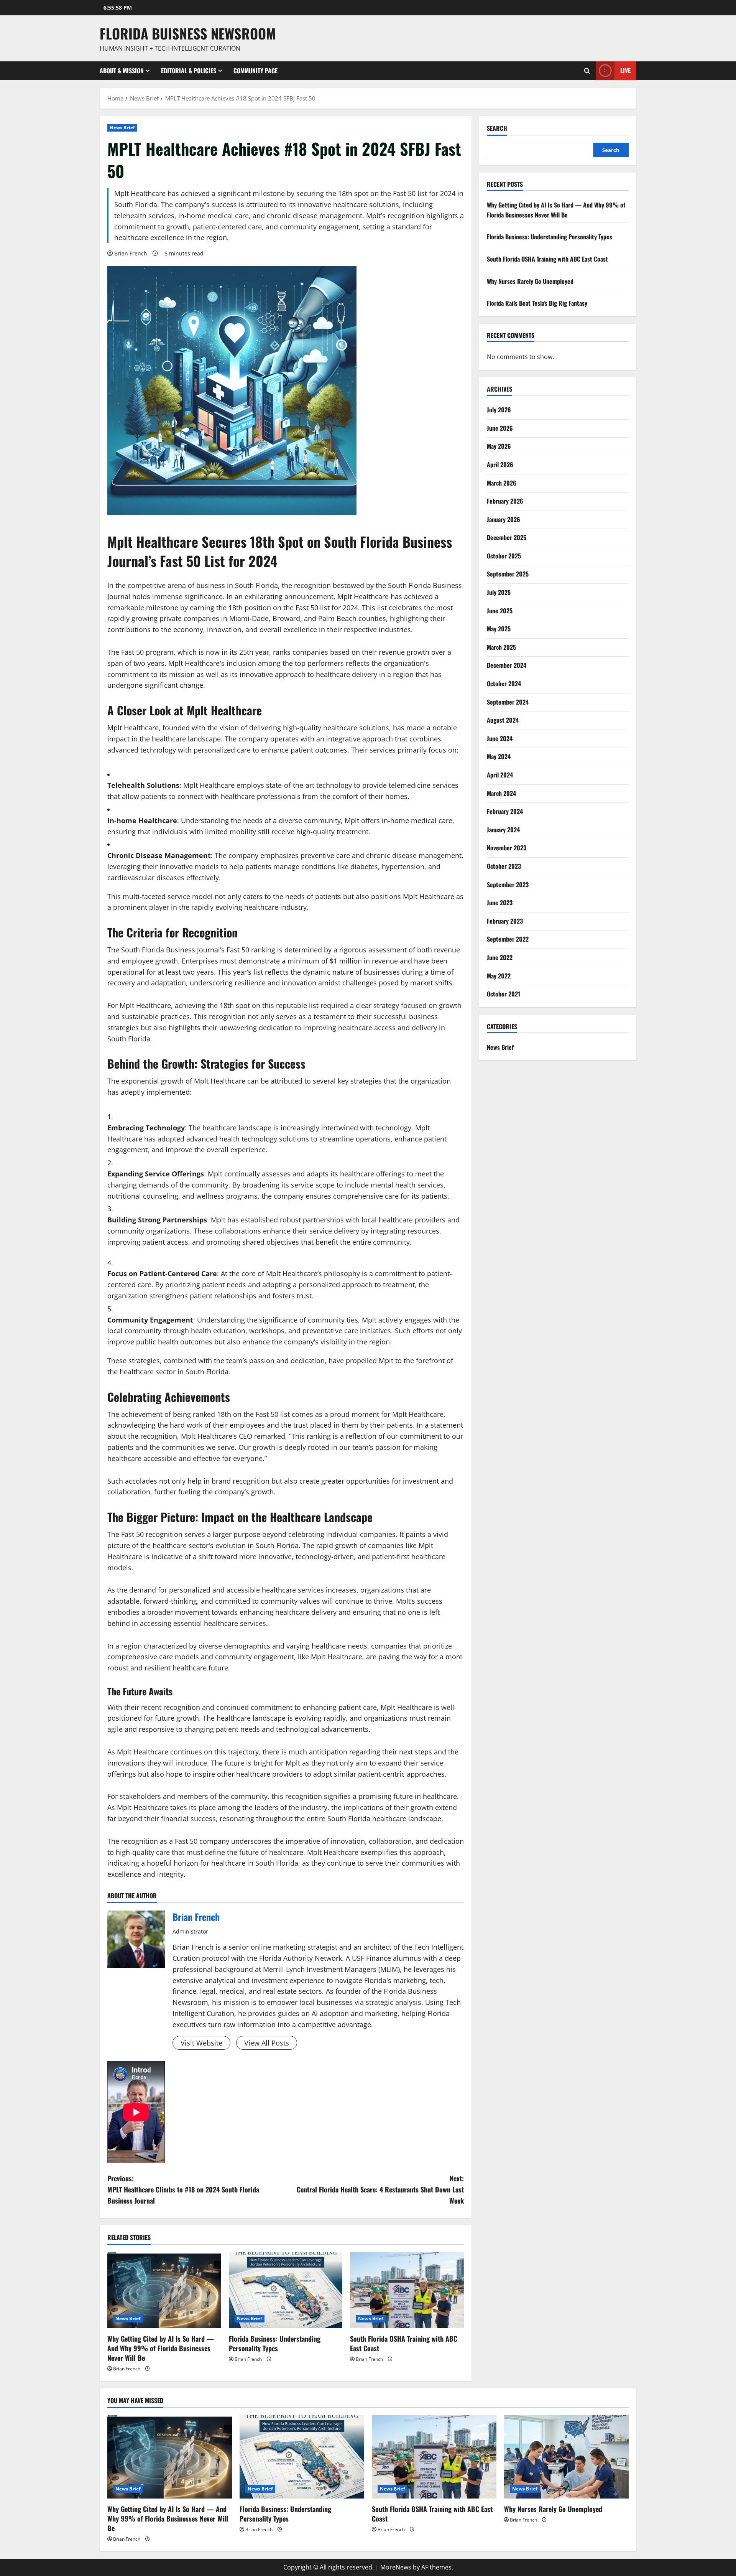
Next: (380, 2189)
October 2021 (504, 994)
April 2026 (500, 464)
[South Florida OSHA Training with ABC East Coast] (407, 2290)
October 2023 (504, 866)
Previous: (183, 2189)
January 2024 (503, 829)
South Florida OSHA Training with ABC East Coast (404, 2343)
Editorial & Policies (189, 71)
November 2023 (507, 848)
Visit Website (201, 2043)
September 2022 (508, 939)
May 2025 (499, 629)
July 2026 (499, 410)
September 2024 (508, 702)
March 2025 (501, 647)
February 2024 (505, 811)
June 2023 (500, 903)
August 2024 (503, 720)
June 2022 (500, 957)
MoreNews (396, 2567)
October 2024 (504, 684)
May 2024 (499, 756)
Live (625, 70)
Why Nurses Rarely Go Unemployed (530, 281)
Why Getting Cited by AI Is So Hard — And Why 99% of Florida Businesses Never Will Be (161, 2348)
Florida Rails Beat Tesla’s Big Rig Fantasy (537, 303)
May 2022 (499, 975)
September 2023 (508, 884)
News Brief (122, 128)
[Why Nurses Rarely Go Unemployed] (566, 2457)
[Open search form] (587, 71)
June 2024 (500, 738)
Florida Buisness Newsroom (188, 33)
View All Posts (267, 2043)
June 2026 (500, 428)
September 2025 (508, 574)
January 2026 (504, 519)
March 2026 (502, 483)
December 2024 (507, 665)
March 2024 (501, 793)
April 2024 (500, 775)
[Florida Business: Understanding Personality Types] (286, 2290)
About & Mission (122, 71)
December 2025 (507, 537)
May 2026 (499, 446)
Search (497, 128)
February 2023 (505, 921)
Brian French (131, 253)
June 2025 (500, 610)
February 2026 (505, 501)
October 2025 (504, 555)
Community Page (255, 71)
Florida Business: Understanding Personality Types (275, 2343)
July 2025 (499, 592)
